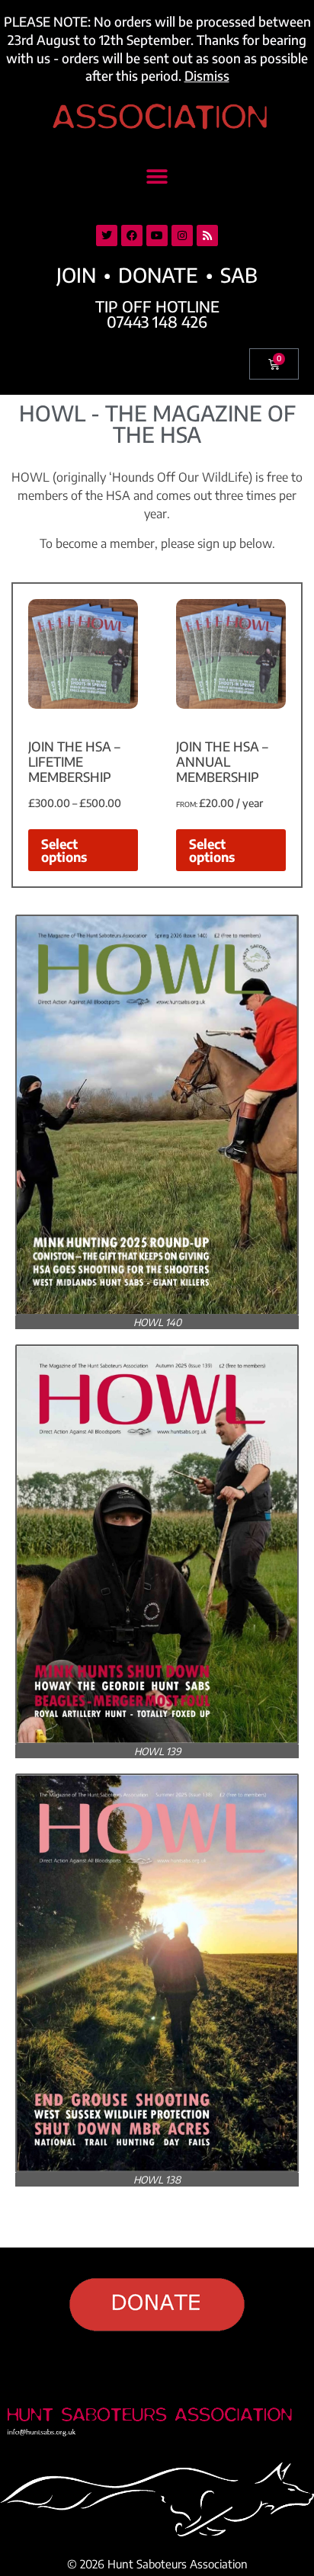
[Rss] (207, 235)
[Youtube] (157, 235)
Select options (64, 850)
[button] (157, 177)
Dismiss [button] (207, 75)
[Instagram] (182, 235)
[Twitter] (107, 235)
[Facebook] (132, 235)
